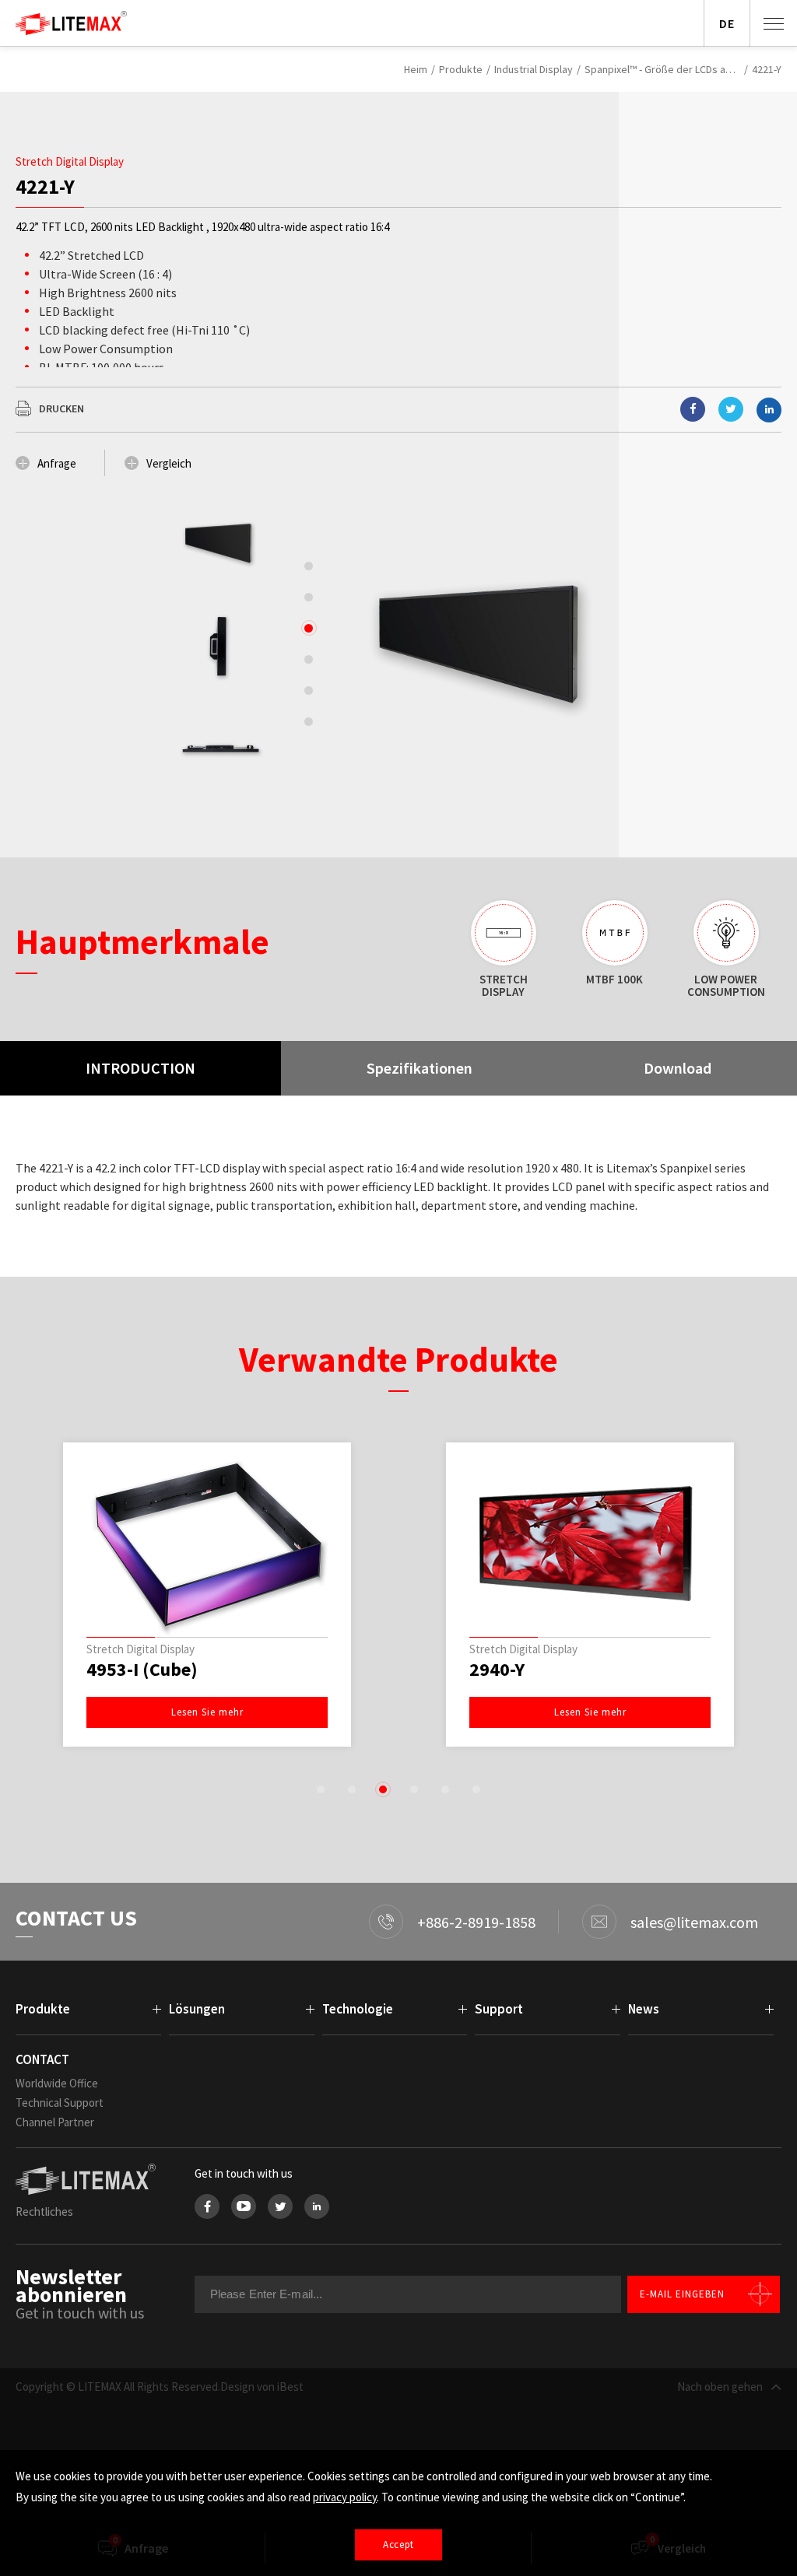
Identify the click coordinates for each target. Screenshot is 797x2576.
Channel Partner (55, 2122)
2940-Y (497, 1670)
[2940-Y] (590, 1544)
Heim (416, 69)
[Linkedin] (769, 410)
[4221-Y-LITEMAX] (731, 409)
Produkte (461, 69)
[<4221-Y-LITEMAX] (693, 409)
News (644, 2009)
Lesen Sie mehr (207, 1712)
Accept (398, 2544)
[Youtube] (244, 2206)
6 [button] (476, 1789)
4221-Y (767, 69)
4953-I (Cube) (142, 1670)
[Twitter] (280, 2206)
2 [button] (352, 1789)
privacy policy (345, 2497)
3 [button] (383, 1789)
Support (499, 2009)
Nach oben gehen (720, 2387)
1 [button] (321, 1789)
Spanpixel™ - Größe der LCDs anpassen (662, 69)
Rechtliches (44, 2212)
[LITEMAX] (90, 2179)
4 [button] (414, 1789)
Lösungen (197, 2009)
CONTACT (42, 2059)
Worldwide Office (57, 2083)
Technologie (358, 2009)
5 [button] (445, 1789)
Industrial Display (534, 69)
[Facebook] (207, 2206)
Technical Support (60, 2103)
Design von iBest (262, 2387)
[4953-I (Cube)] (207, 1544)
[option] (219, 543)
